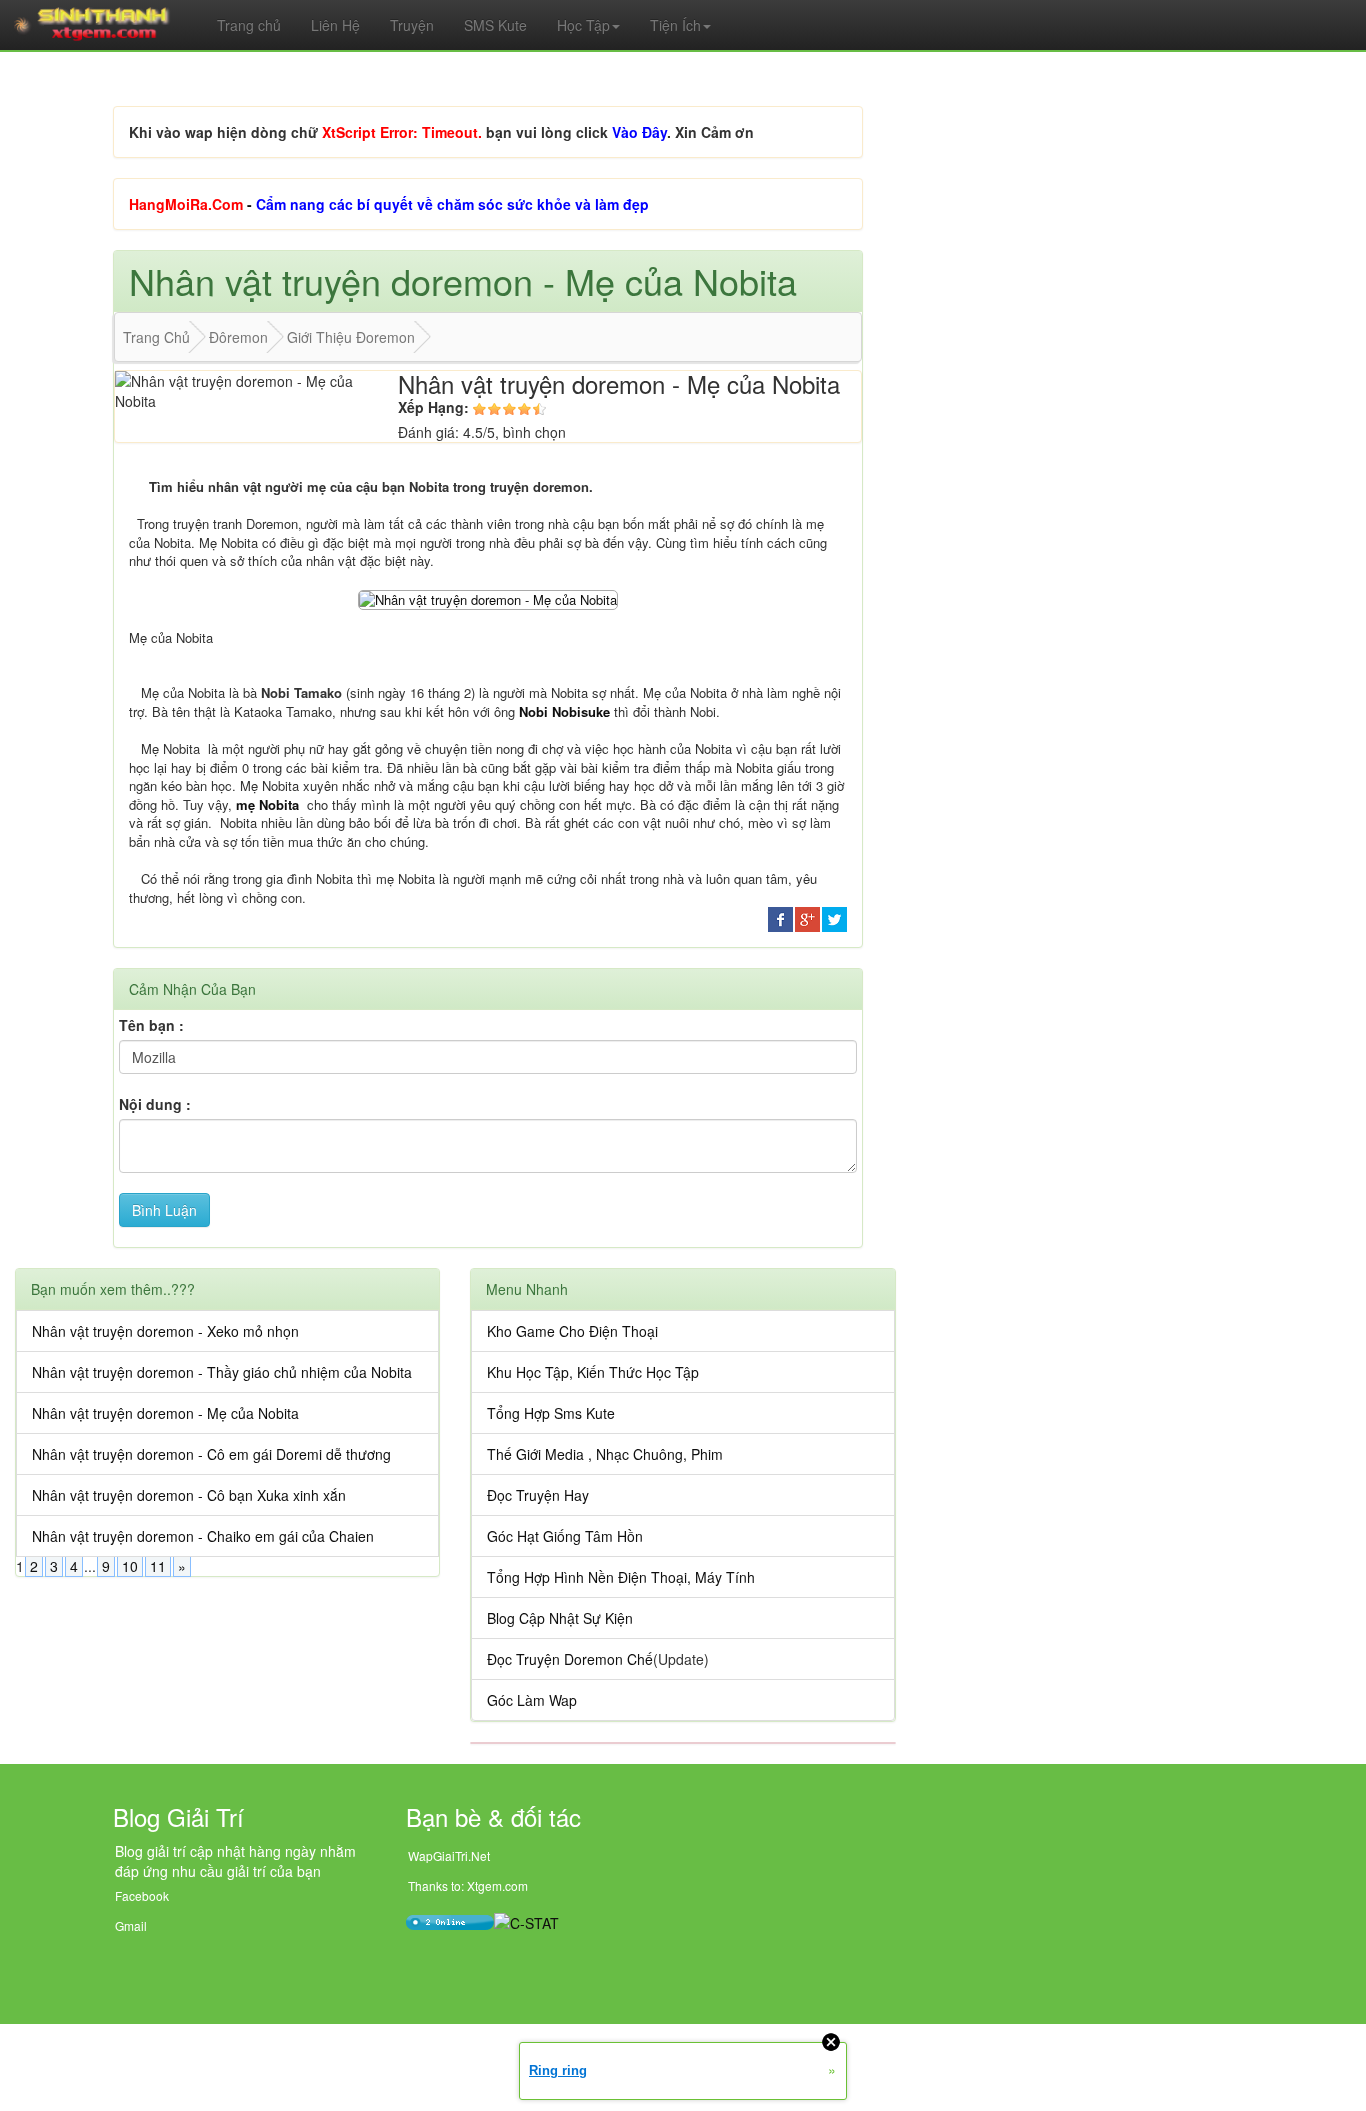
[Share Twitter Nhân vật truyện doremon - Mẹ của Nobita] (834, 917)
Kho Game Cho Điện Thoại (572, 1331)
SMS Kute (495, 25)
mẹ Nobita (267, 804)
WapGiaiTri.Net (449, 1855)
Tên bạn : (151, 1025)
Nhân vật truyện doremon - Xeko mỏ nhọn (165, 1331)
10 (130, 1566)
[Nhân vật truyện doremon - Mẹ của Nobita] (488, 597)
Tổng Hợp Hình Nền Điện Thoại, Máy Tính (621, 1577)
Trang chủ (249, 25)
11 (158, 1566)
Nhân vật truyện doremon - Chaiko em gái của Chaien (203, 1536)
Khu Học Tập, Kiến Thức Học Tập (593, 1372)
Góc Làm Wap (532, 1700)
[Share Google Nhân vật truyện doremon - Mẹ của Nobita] (807, 917)
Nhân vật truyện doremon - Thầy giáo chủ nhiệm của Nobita (222, 1372)
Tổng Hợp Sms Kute (551, 1413)
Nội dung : (155, 1104)
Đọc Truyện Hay (538, 1495)
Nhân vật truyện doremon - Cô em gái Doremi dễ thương (211, 1454)
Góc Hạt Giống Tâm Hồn (565, 1536)
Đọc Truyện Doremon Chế (570, 1659)
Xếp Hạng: (433, 407)
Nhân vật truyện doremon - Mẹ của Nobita (165, 1413)
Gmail (131, 1925)
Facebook (142, 1895)
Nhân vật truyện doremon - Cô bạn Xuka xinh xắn (189, 1495)
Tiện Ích (675, 25)
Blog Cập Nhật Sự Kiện (560, 1618)
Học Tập (583, 25)
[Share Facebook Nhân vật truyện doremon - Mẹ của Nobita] (780, 917)
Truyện (412, 25)
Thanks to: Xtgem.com (468, 1885)
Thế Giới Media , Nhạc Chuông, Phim (605, 1454)
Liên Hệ (335, 25)
